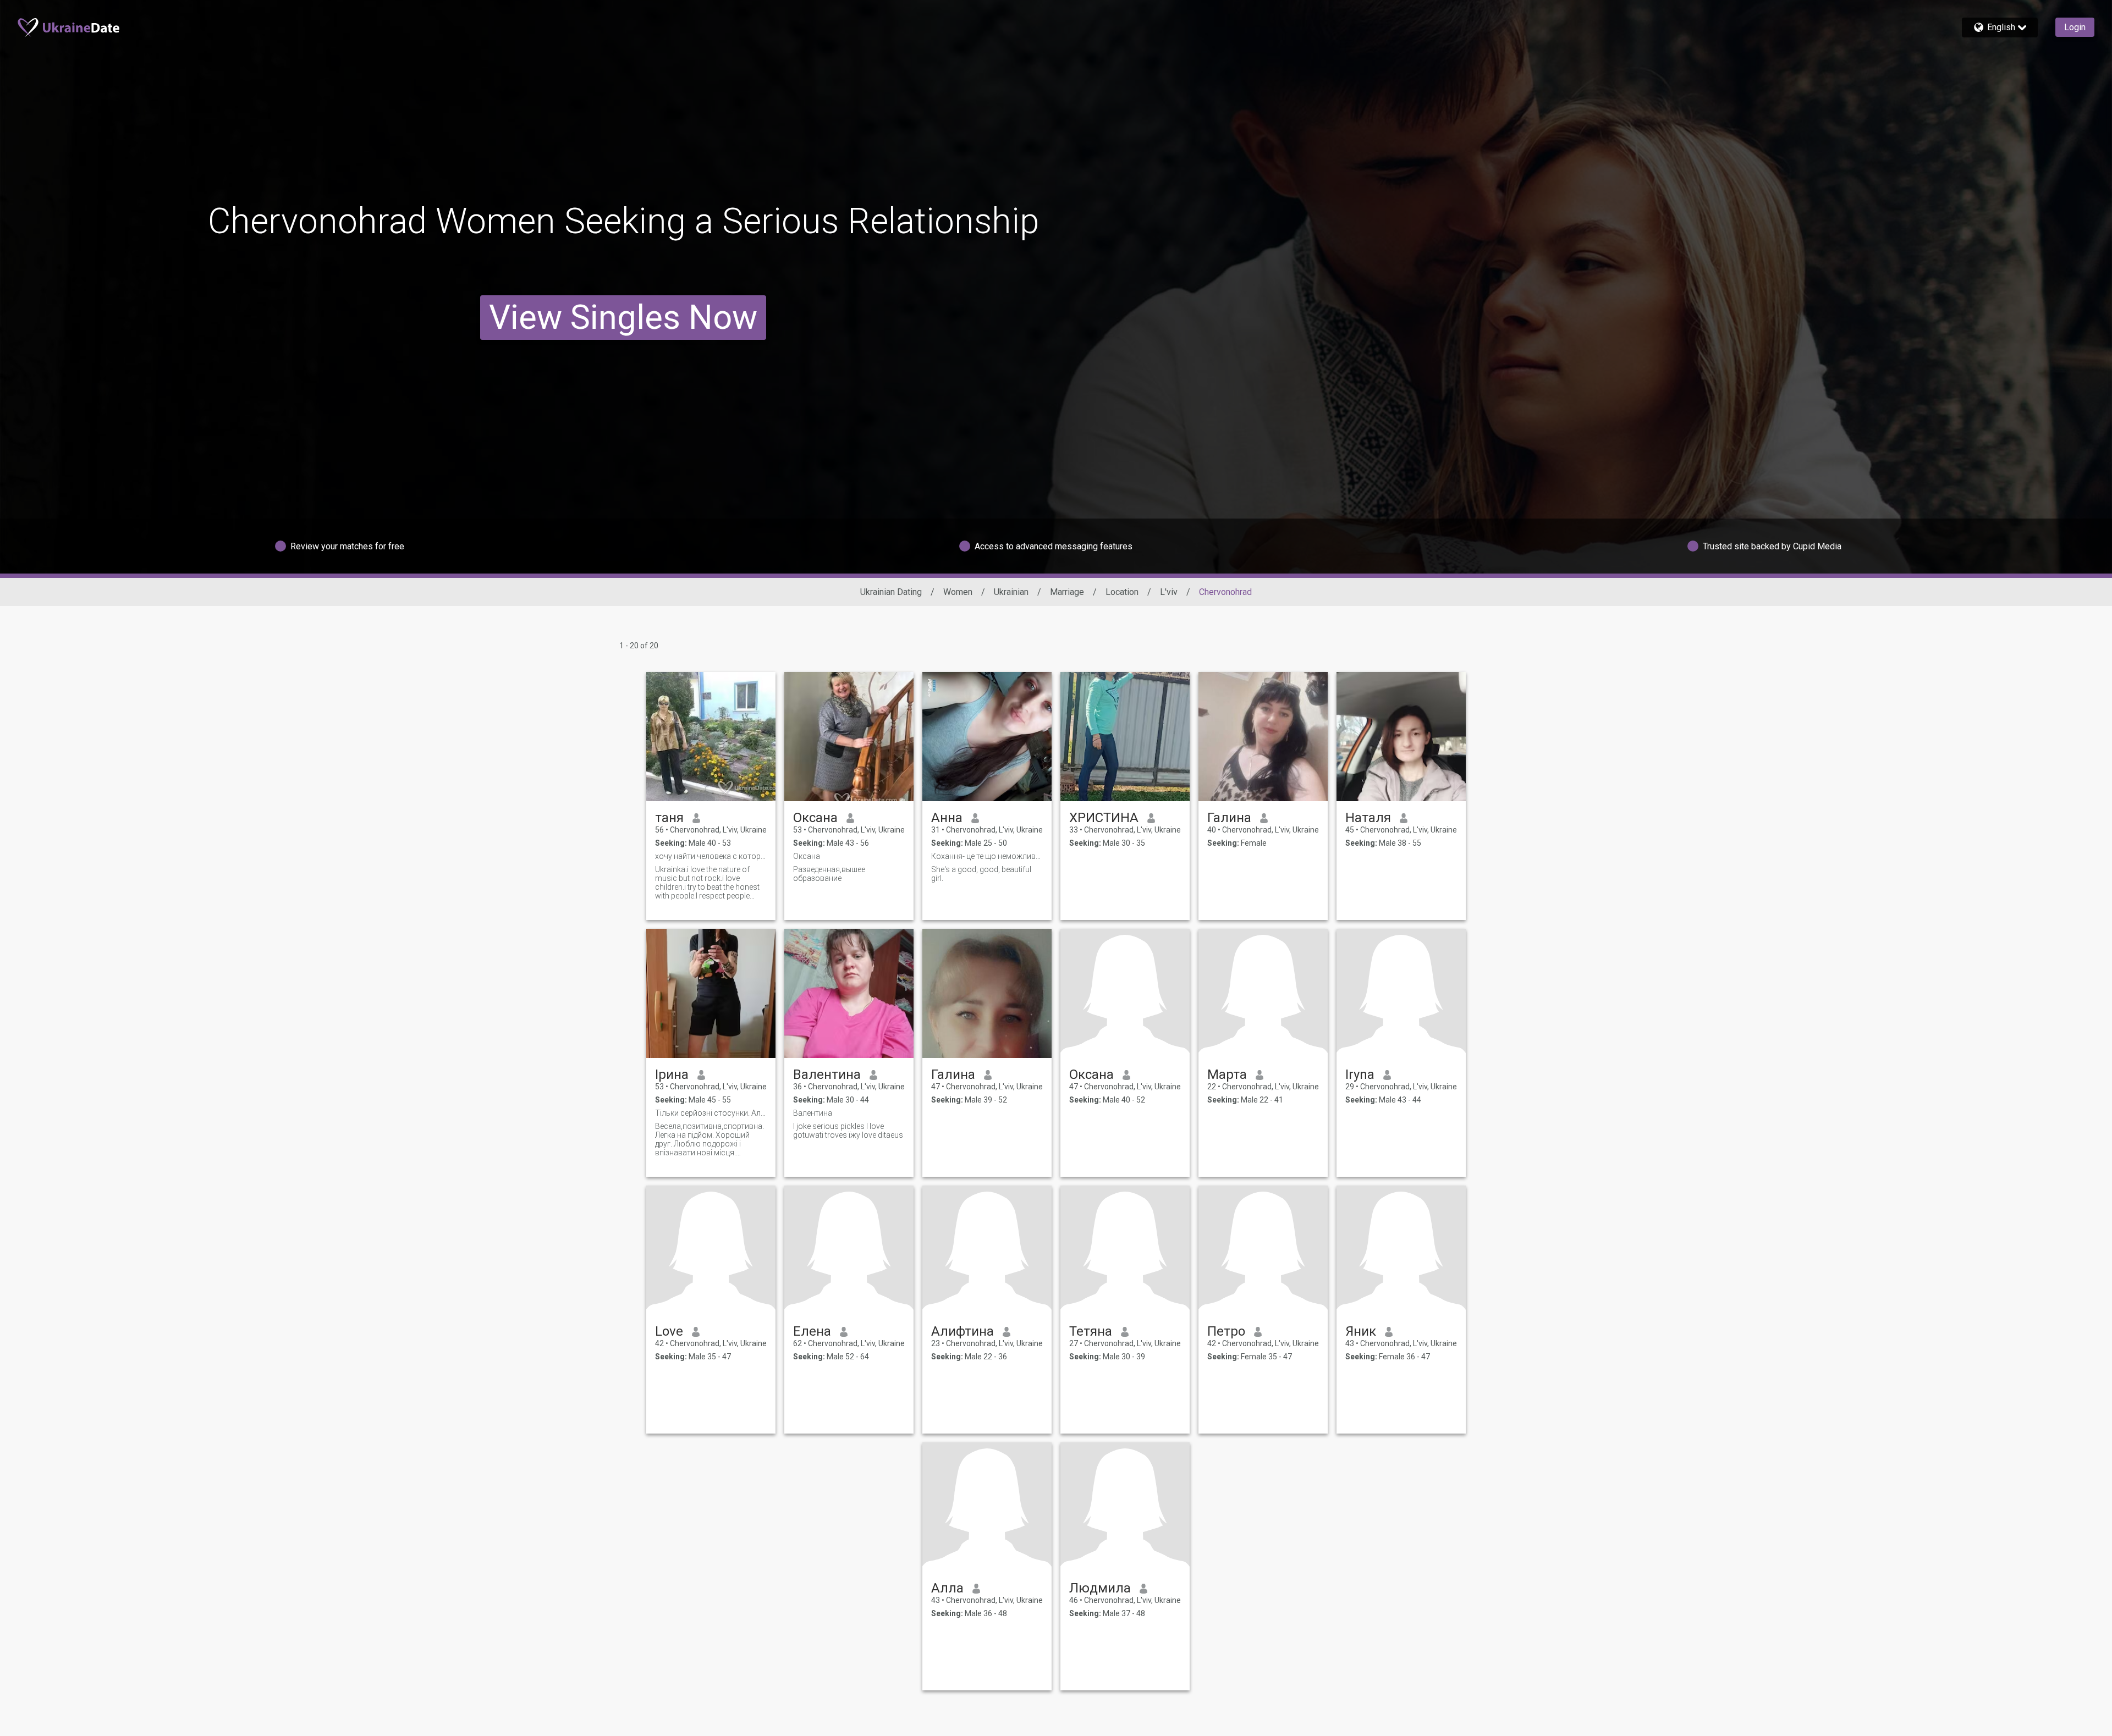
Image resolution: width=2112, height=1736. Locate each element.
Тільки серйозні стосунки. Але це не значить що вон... (711, 1113)
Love (669, 1331)
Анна (947, 818)
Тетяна (1091, 1331)
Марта (1227, 1074)
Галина (1229, 818)
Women (958, 592)
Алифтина (963, 1331)
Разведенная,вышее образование (829, 874)
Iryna (1360, 1074)
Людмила (1100, 1588)
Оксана (815, 818)
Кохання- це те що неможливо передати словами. (987, 856)
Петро (1226, 1331)
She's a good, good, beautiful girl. (981, 874)
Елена (812, 1331)
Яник (1361, 1331)
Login (2075, 27)
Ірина (672, 1074)
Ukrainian (1011, 592)
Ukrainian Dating (891, 592)
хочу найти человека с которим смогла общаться (711, 856)
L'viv (1169, 592)
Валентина (827, 1074)
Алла (947, 1588)
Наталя (1368, 818)
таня (669, 818)
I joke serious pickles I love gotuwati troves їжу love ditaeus (848, 1131)
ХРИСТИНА (1104, 818)
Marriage (1067, 592)
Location (1122, 592)
